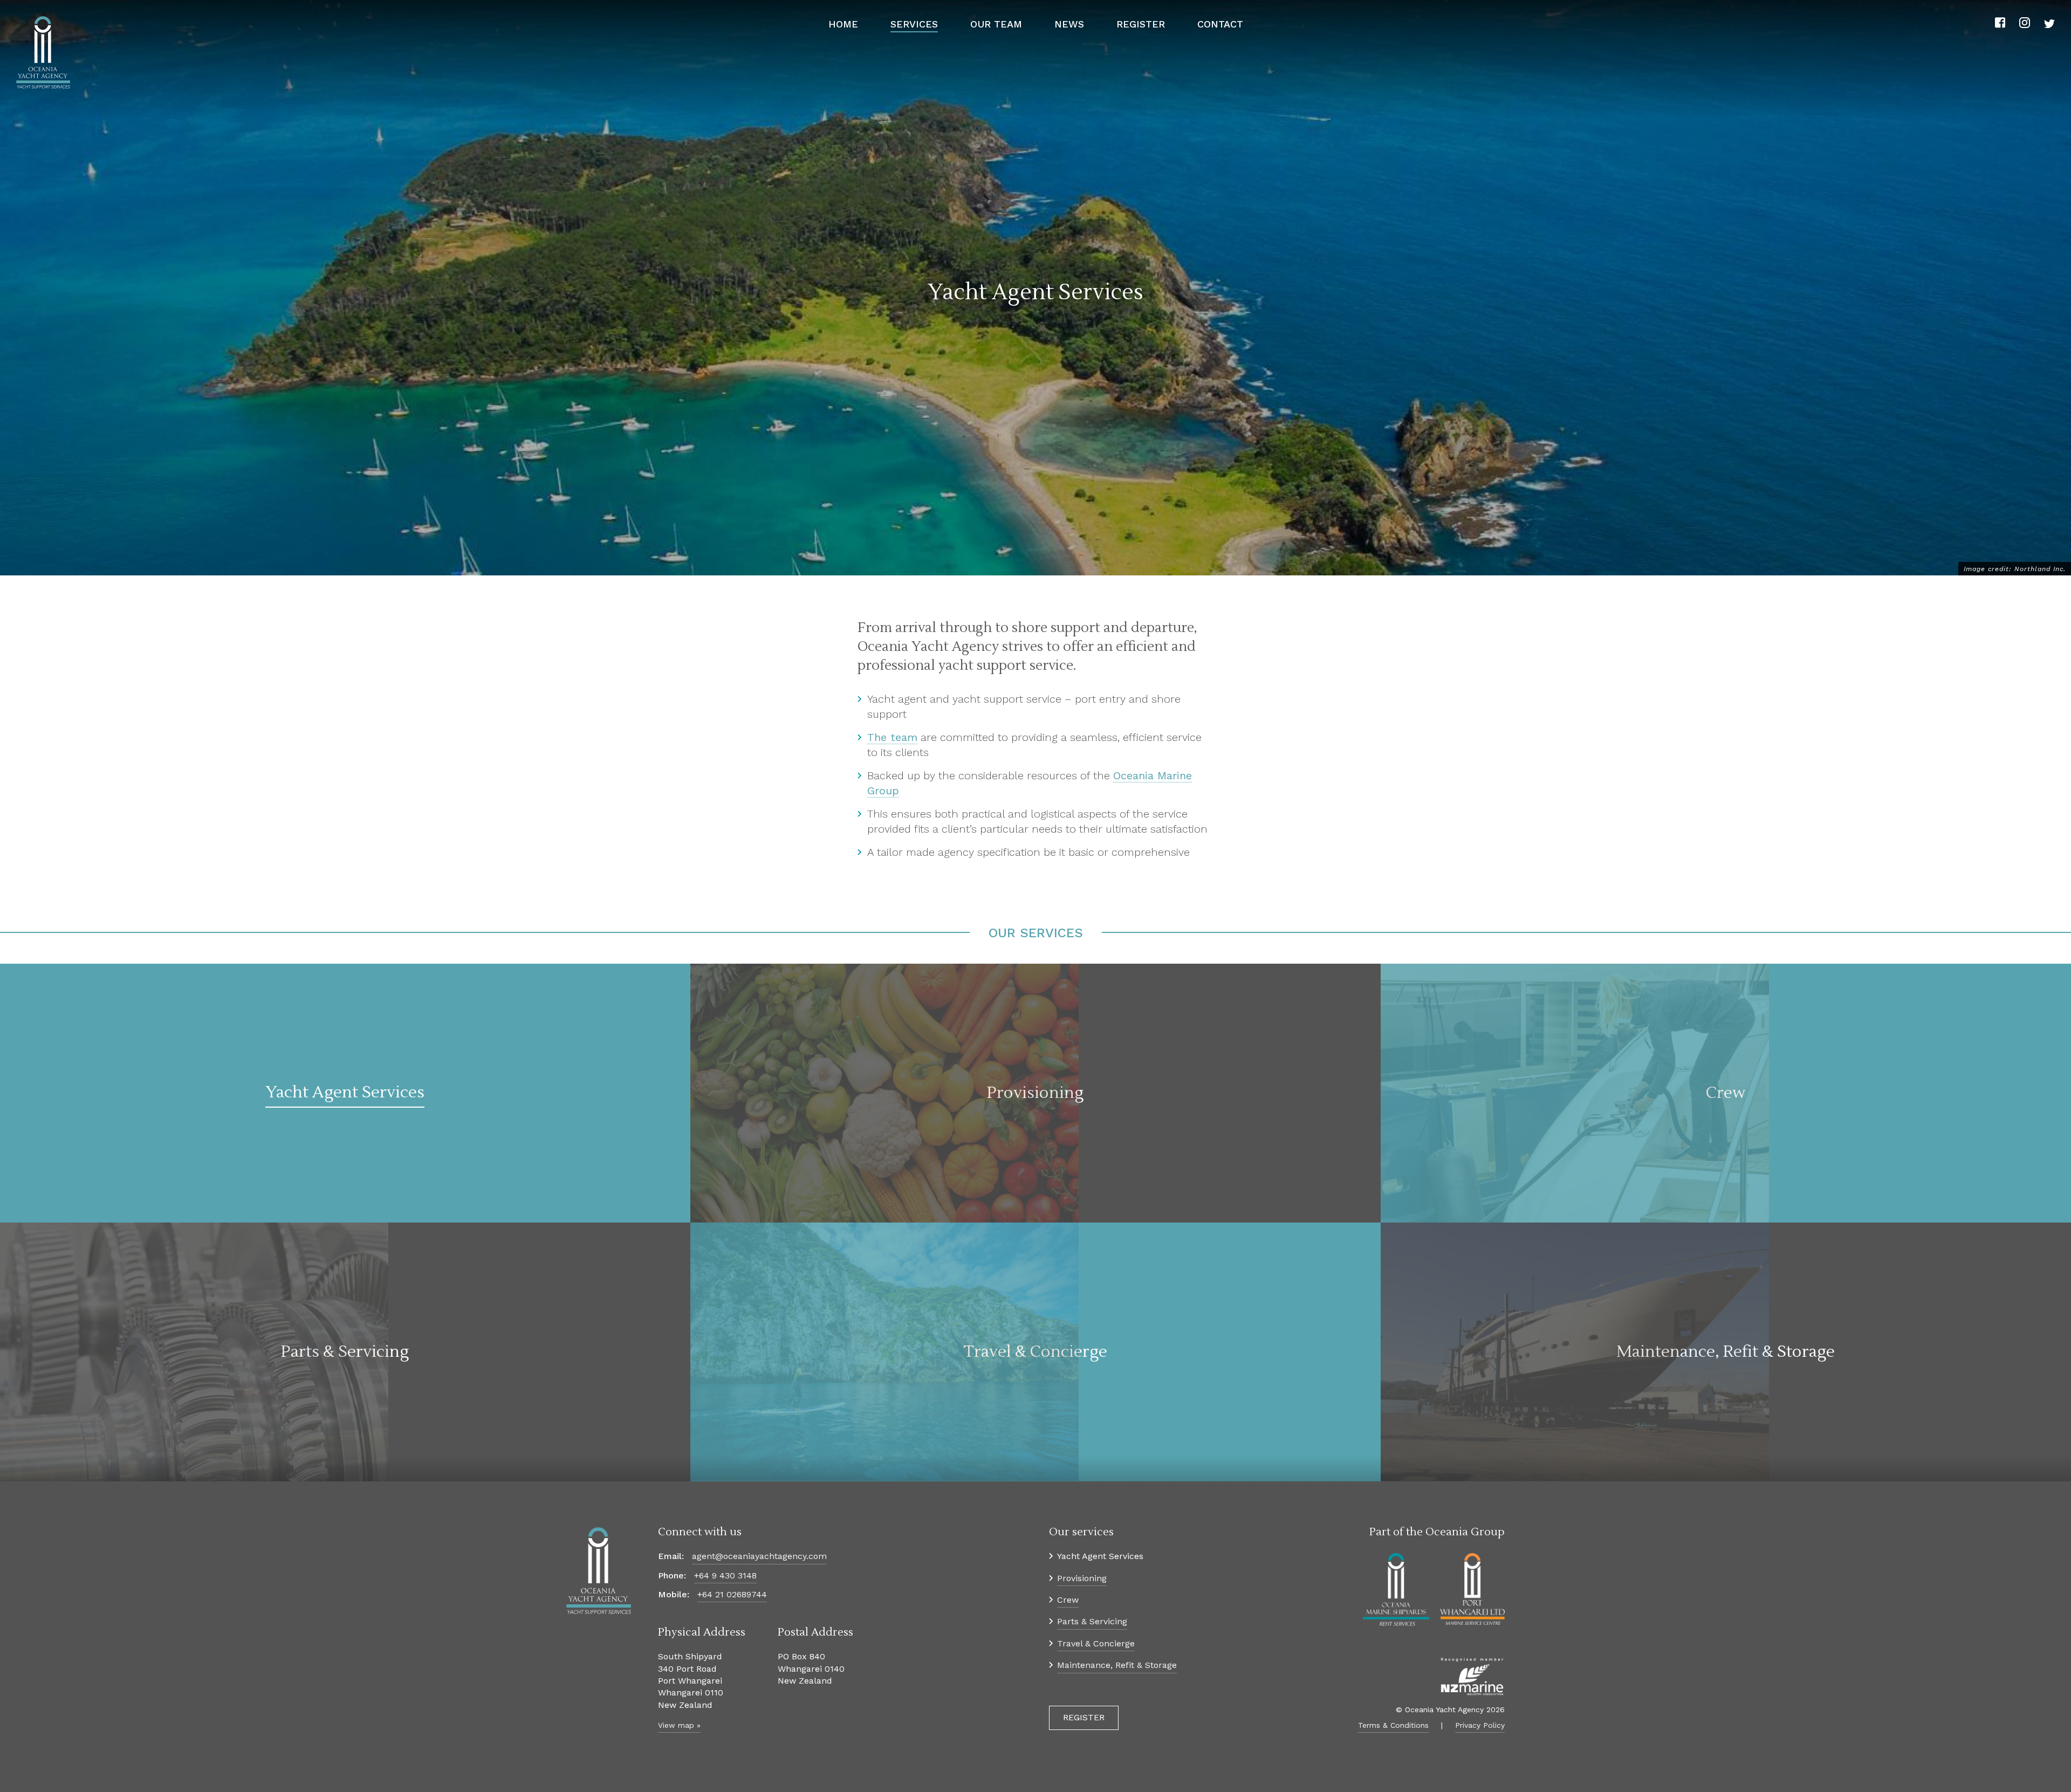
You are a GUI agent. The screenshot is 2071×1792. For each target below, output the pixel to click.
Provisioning (1082, 1578)
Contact (1220, 24)
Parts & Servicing (1092, 1621)
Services (914, 24)
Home (843, 24)
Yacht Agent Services (1100, 1556)
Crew (1068, 1600)
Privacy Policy (1480, 1725)
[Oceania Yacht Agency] (43, 53)
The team (892, 737)
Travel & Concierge (1096, 1643)
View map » (679, 1725)
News (1069, 24)
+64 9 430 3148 (725, 1575)
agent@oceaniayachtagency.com (759, 1556)
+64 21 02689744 (732, 1594)
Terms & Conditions (1393, 1725)
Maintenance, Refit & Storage (1117, 1665)
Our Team (996, 24)
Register (1141, 24)
